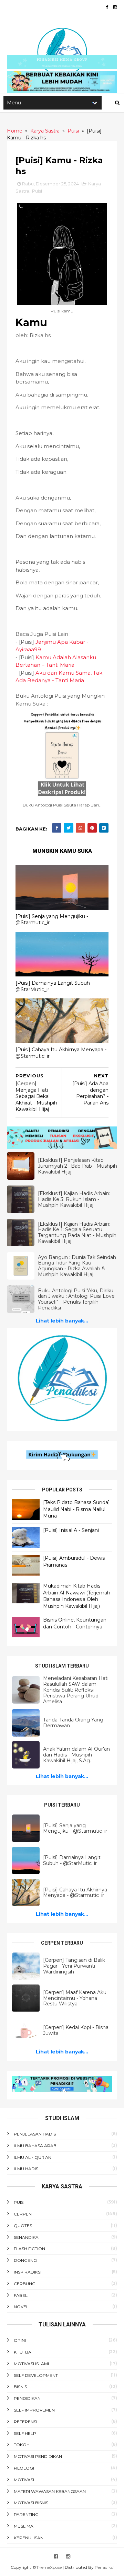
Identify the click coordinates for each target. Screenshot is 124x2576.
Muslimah (25, 2526)
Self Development (36, 2375)
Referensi (25, 2422)
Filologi (24, 2468)
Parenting (26, 2514)
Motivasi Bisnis (31, 2503)
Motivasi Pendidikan (38, 2456)
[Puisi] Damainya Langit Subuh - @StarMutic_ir (54, 986)
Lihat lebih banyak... (62, 1321)
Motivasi (24, 2480)
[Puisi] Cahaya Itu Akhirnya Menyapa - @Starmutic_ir (61, 1053)
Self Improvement (35, 2410)
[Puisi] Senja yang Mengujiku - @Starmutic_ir (52, 920)
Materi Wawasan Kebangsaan (50, 2491)
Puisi (37, 191)
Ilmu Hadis (26, 2169)
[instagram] (115, 7)
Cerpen (23, 2214)
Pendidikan (27, 2398)
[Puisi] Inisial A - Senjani (71, 1530)
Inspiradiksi (28, 2272)
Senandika (26, 2237)
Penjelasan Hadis (35, 2134)
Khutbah (24, 2352)
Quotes (23, 2226)
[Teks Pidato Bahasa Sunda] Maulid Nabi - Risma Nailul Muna (76, 1509)
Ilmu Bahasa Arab (35, 2146)
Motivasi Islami (31, 2364)
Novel (21, 2307)
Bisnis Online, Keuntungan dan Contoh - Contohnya (75, 1623)
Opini (20, 2340)
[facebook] (107, 7)
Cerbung (25, 2284)
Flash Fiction (29, 2249)
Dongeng (25, 2260)
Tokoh (22, 2445)
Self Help (25, 2433)
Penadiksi (104, 2567)
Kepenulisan (29, 2538)
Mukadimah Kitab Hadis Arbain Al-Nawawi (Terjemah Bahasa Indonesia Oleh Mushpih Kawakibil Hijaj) (77, 1596)
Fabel (21, 2295)
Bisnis (20, 2387)
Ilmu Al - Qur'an (33, 2157)
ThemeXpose (49, 2567)
